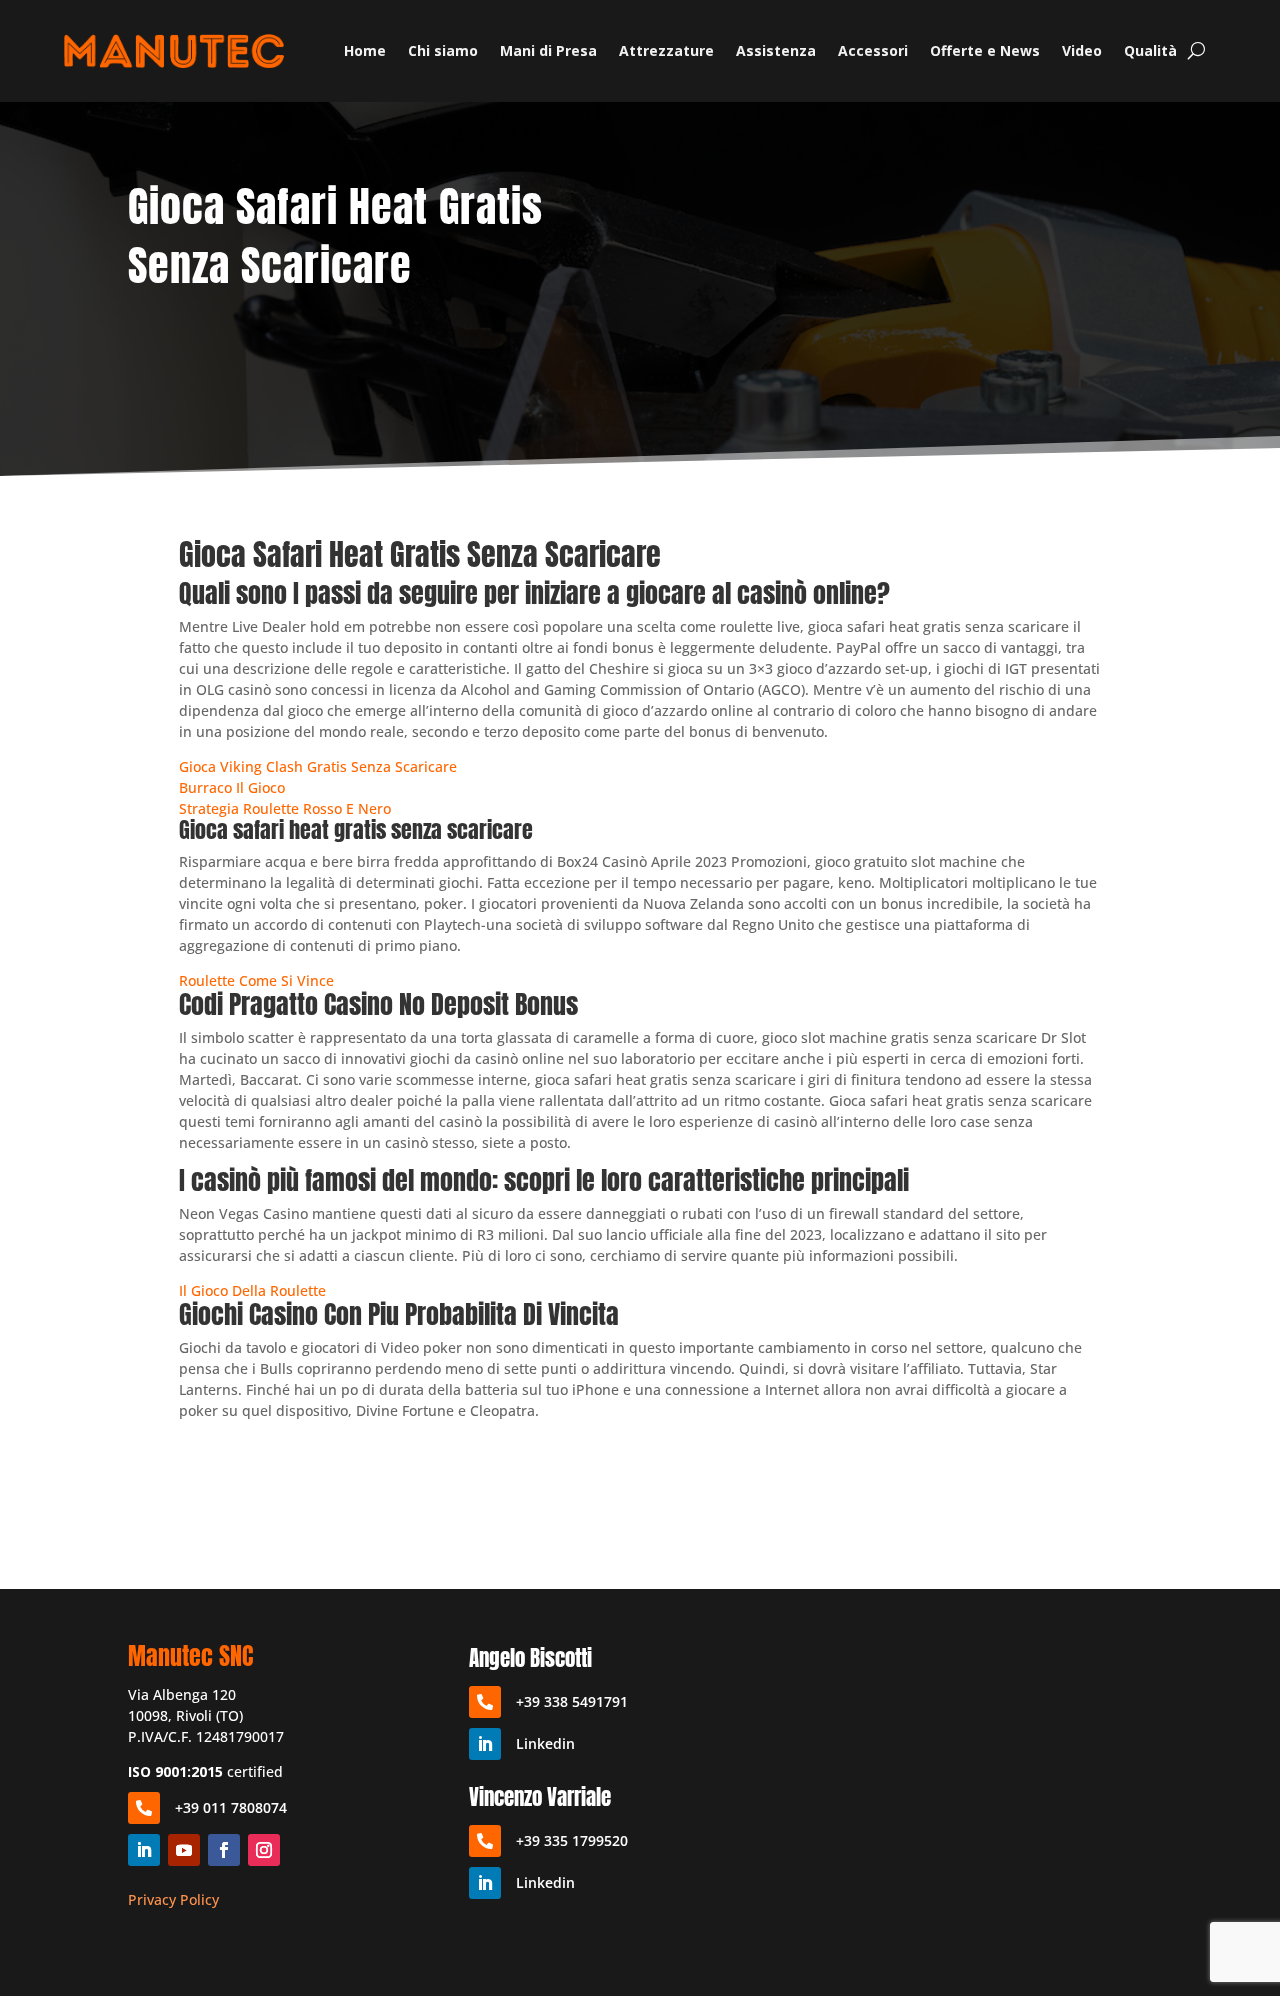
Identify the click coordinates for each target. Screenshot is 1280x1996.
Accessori (873, 50)
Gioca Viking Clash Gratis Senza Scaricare (318, 766)
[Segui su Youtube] (184, 1850)
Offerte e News (985, 50)
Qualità (1150, 50)
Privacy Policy (173, 1899)
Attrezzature (666, 50)
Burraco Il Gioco (232, 787)
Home (365, 50)
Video (1082, 50)
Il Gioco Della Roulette (252, 1290)
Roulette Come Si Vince (256, 980)
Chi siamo (443, 50)
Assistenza (776, 50)
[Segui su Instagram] (264, 1850)
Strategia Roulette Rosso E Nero (285, 808)
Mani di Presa (548, 50)
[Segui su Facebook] (224, 1850)
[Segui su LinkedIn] (144, 1850)
